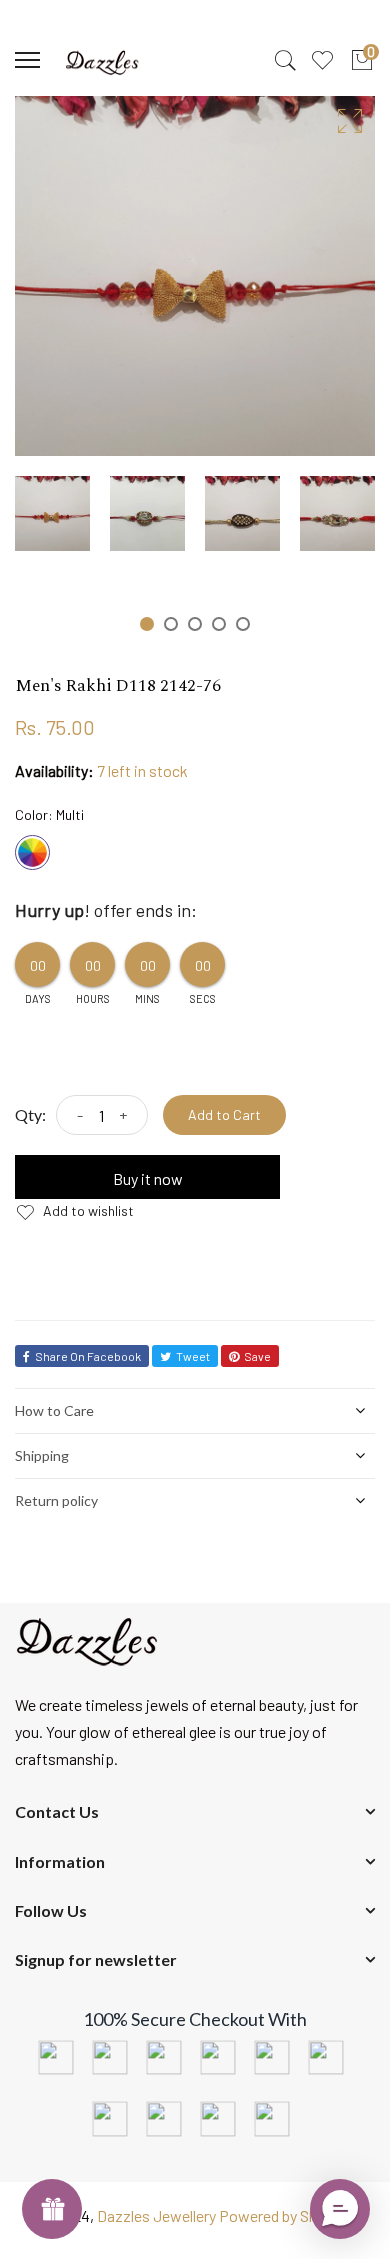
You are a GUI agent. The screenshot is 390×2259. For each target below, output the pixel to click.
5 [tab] (243, 624)
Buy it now (148, 1178)
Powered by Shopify (285, 2215)
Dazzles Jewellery (158, 2215)
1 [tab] (147, 624)
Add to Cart (224, 1114)
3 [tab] (195, 624)
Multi (32, 852)
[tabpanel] (52, 513)
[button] (340, 2209)
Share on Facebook (88, 1356)
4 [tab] (219, 624)
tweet (193, 1356)
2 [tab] (171, 624)
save (257, 1356)
